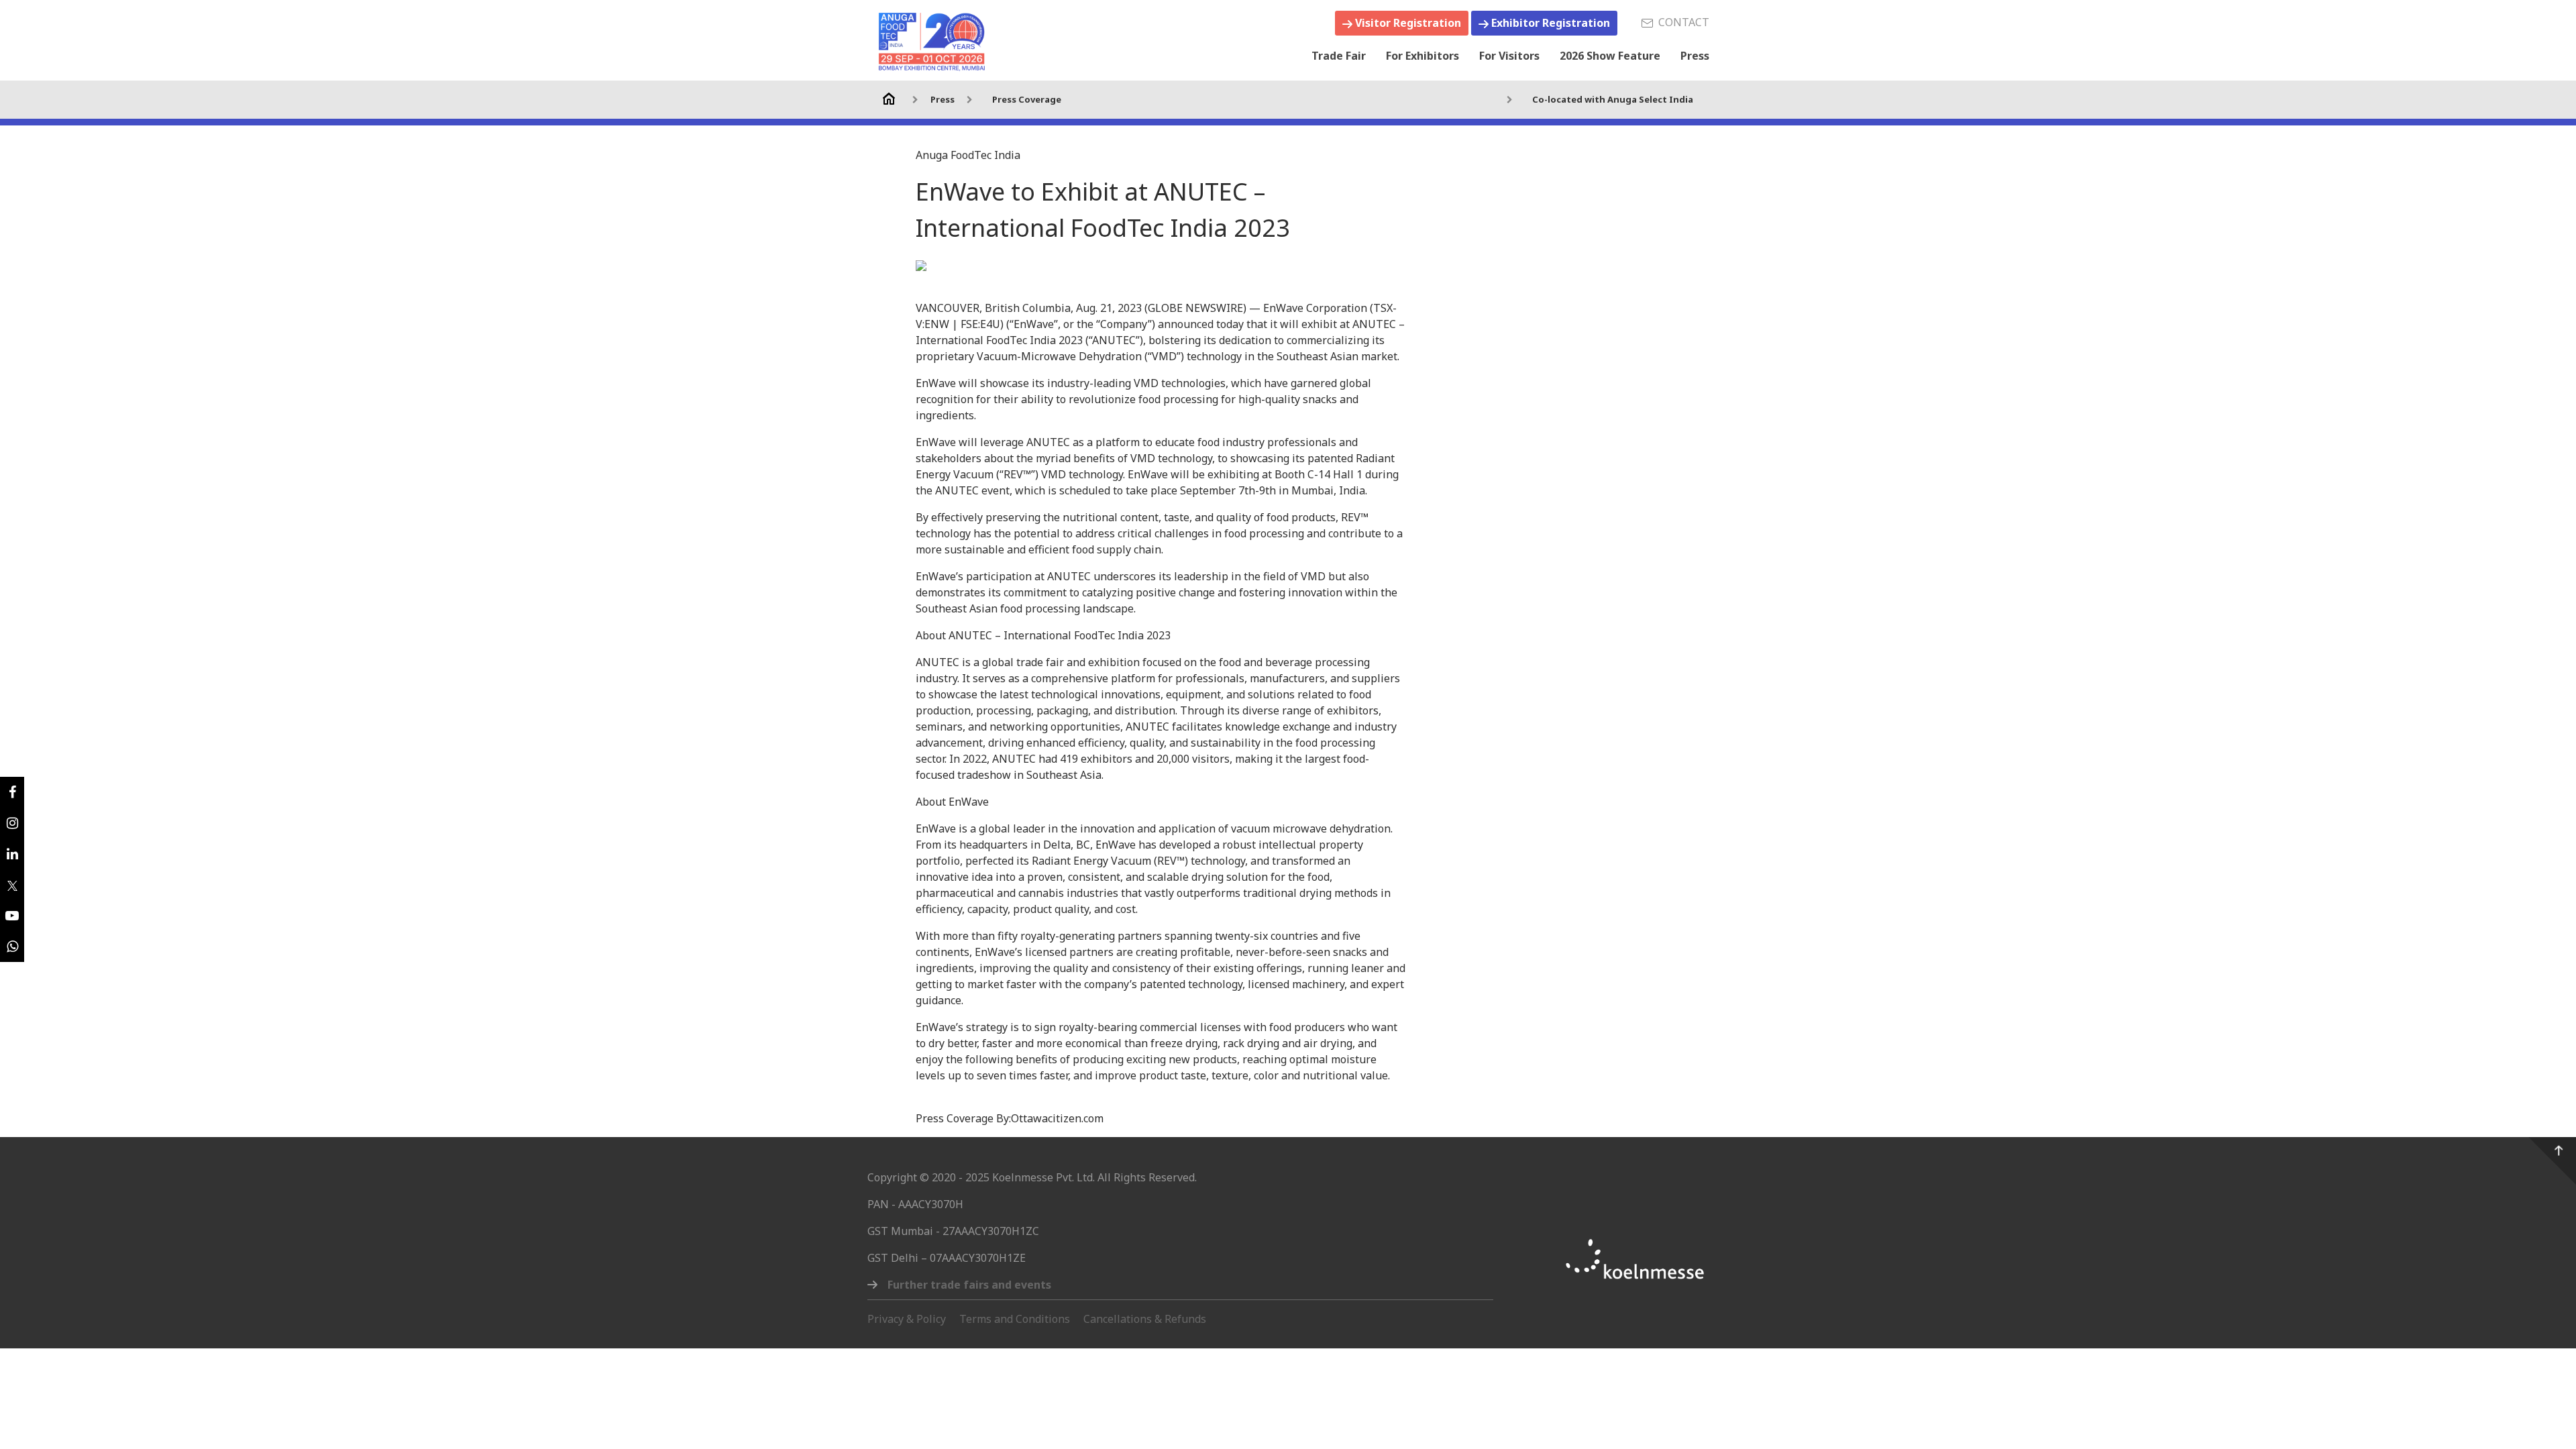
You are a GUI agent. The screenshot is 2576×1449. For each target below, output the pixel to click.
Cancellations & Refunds (1145, 1319)
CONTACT (1681, 22)
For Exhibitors (1423, 56)
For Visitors (1509, 56)
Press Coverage (1027, 99)
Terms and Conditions (1015, 1319)
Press (1695, 56)
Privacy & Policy (907, 1319)
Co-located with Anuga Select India (1613, 99)
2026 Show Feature (1610, 56)
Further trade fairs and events (969, 1285)
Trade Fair (1339, 56)
